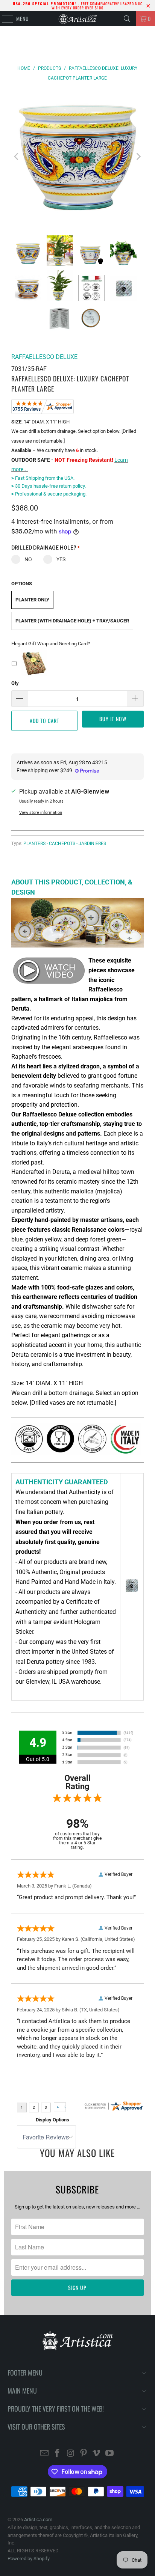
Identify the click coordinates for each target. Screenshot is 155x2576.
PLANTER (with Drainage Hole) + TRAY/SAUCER (72, 621)
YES (61, 559)
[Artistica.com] (77, 19)
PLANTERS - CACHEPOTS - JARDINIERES (65, 844)
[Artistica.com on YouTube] (110, 2454)
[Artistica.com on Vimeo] (97, 2454)
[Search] (127, 19)
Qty (15, 683)
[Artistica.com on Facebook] (58, 2454)
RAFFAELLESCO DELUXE (44, 357)
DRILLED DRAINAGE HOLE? (46, 548)
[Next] (138, 156)
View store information (41, 813)
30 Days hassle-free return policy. (49, 486)
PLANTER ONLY (32, 600)
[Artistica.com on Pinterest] (84, 2454)
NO (28, 559)
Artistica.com (38, 2520)
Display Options (52, 2120)
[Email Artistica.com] (44, 2454)
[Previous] (17, 156)
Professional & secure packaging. (49, 494)
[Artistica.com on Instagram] (71, 2454)
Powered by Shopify (29, 2559)
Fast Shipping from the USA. (43, 478)
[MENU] (4, 19)
